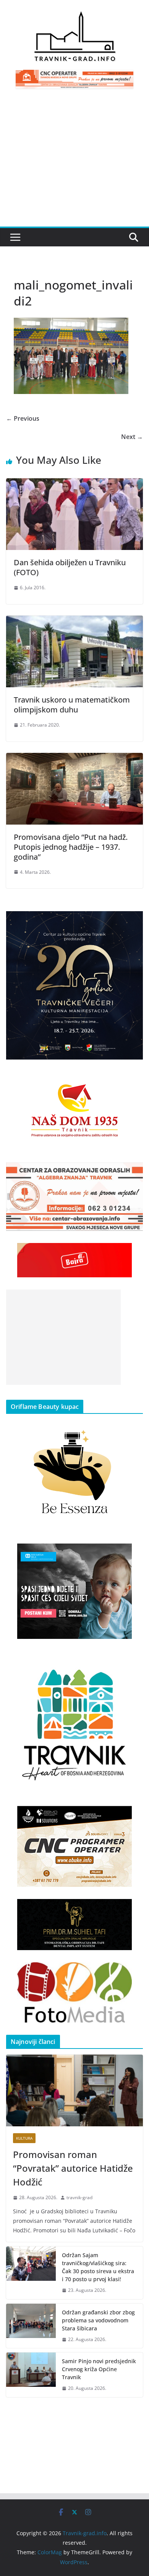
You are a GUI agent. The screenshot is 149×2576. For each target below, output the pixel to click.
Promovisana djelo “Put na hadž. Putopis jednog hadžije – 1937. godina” (71, 847)
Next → (132, 437)
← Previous (23, 418)
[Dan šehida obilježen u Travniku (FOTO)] (74, 484)
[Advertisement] (74, 162)
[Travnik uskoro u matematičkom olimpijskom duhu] (74, 621)
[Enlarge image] (133, 921)
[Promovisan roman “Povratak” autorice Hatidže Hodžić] (74, 2090)
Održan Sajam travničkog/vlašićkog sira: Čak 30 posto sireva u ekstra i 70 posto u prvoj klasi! (98, 2267)
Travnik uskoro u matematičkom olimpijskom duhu (72, 705)
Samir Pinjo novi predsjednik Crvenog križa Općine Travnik (99, 2369)
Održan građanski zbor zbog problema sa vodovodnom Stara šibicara (98, 2320)
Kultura (24, 2138)
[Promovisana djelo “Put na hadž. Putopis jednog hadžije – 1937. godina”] (74, 758)
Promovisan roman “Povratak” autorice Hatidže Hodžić (73, 2168)
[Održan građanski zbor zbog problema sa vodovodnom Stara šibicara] (31, 2326)
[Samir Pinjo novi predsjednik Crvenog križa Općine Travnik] (31, 2375)
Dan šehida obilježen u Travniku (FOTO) (70, 567)
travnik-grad (79, 2197)
